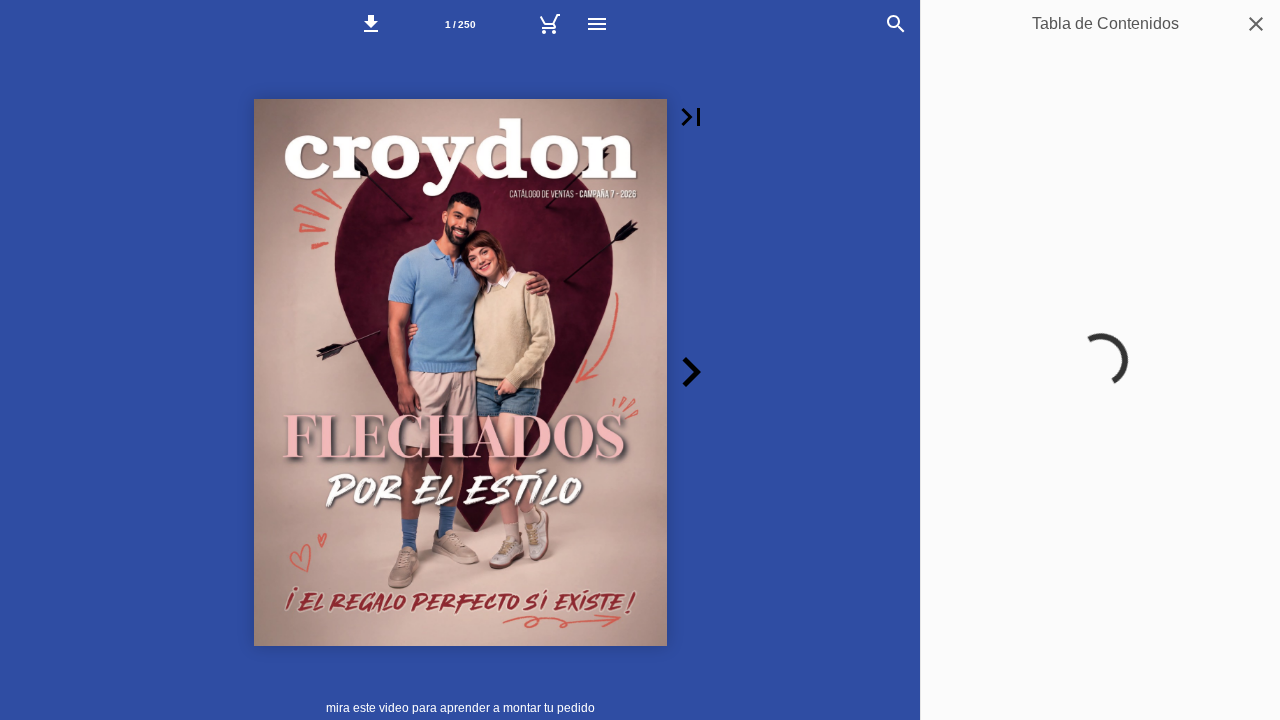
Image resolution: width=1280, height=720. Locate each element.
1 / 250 (460, 24)
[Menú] (597, 24)
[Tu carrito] (549, 24)
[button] (371, 24)
